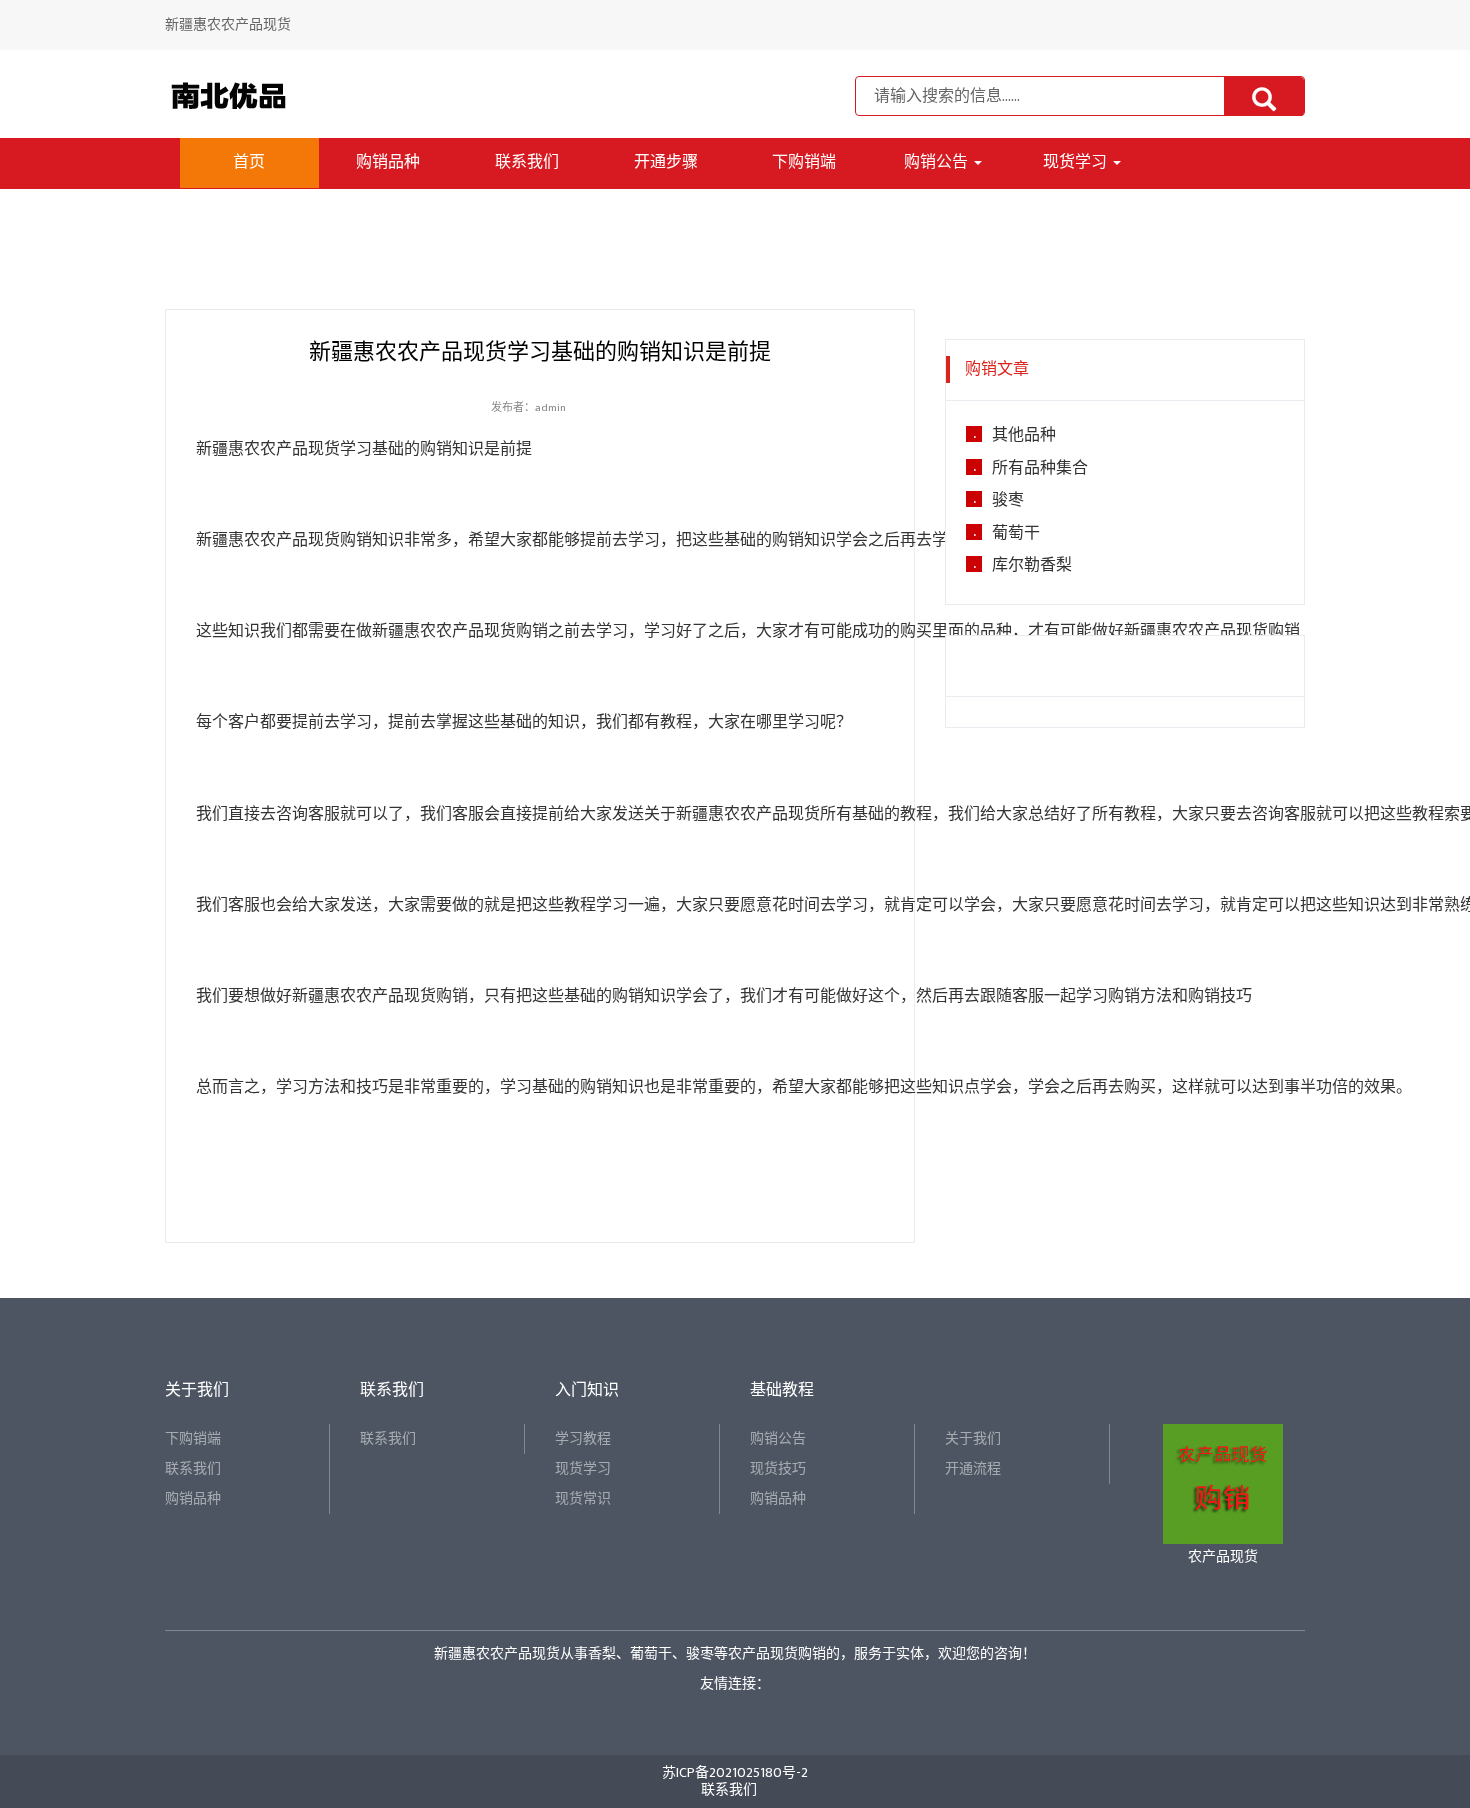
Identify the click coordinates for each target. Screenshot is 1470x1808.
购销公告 (938, 162)
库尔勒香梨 (1032, 566)
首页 (249, 162)
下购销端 (804, 162)
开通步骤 (666, 162)
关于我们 (973, 1438)
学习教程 (583, 1438)
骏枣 (1008, 501)
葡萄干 (1016, 534)
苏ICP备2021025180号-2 (735, 1772)
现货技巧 (778, 1468)
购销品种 (388, 162)
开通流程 (973, 1468)
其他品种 (1024, 436)
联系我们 (527, 162)
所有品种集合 (1040, 469)
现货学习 (1077, 162)
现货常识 (583, 1498)
